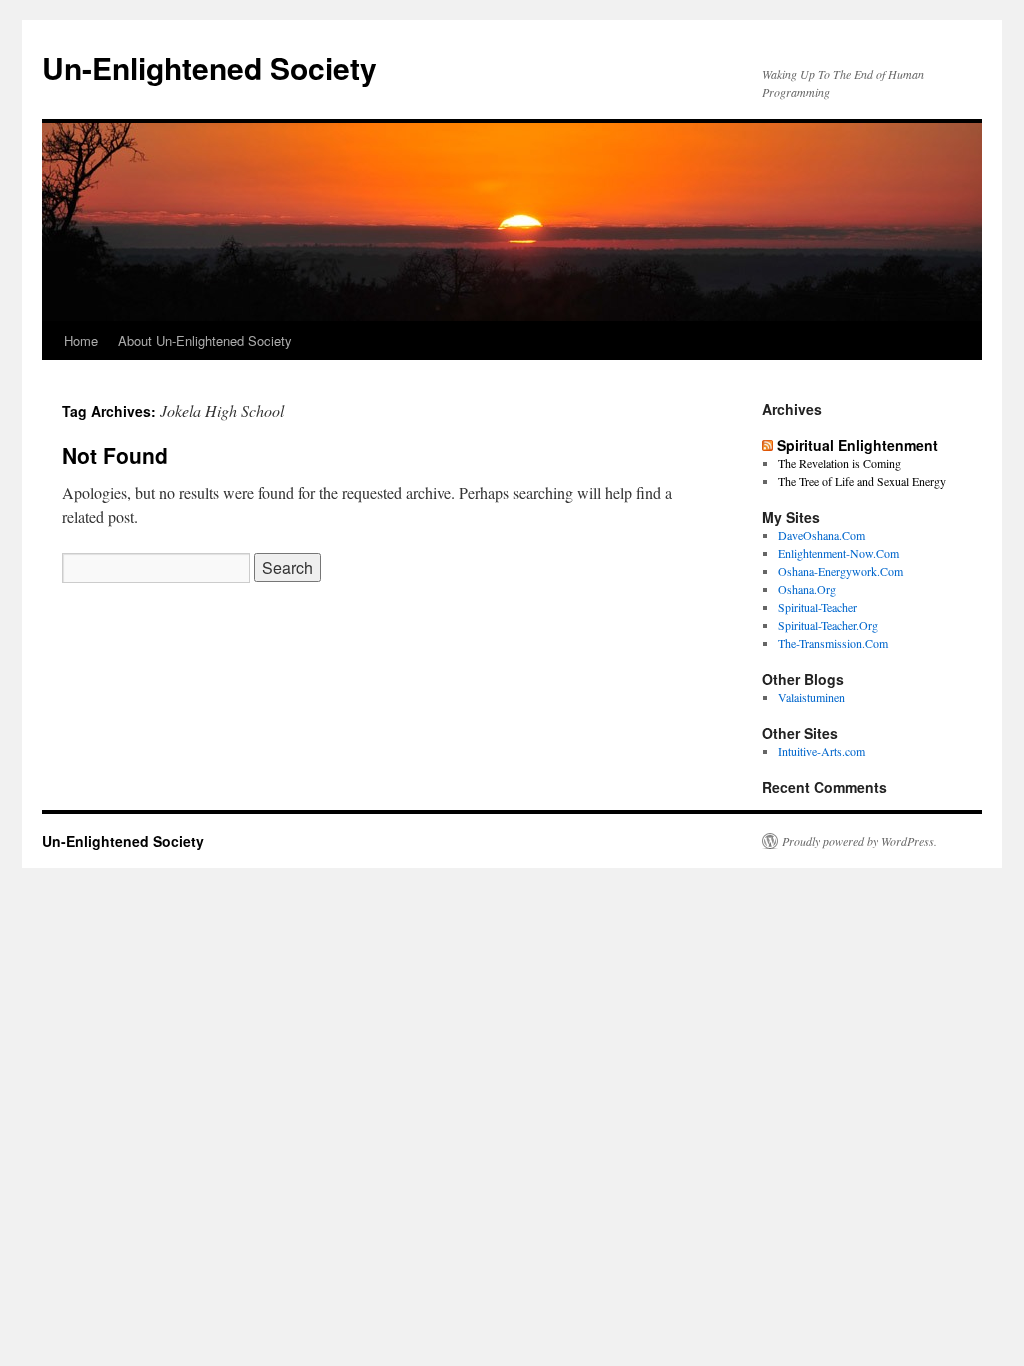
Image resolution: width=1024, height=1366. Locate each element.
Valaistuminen (811, 697)
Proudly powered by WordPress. (859, 841)
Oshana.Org (807, 589)
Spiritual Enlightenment (857, 445)
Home (81, 340)
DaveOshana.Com (821, 535)
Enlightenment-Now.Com (838, 553)
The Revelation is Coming (839, 463)
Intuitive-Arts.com (821, 751)
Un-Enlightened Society (209, 67)
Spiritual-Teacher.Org (828, 625)
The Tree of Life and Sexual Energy (862, 481)
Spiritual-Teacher (817, 607)
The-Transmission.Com (833, 643)
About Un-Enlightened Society (205, 340)
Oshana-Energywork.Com (840, 571)
